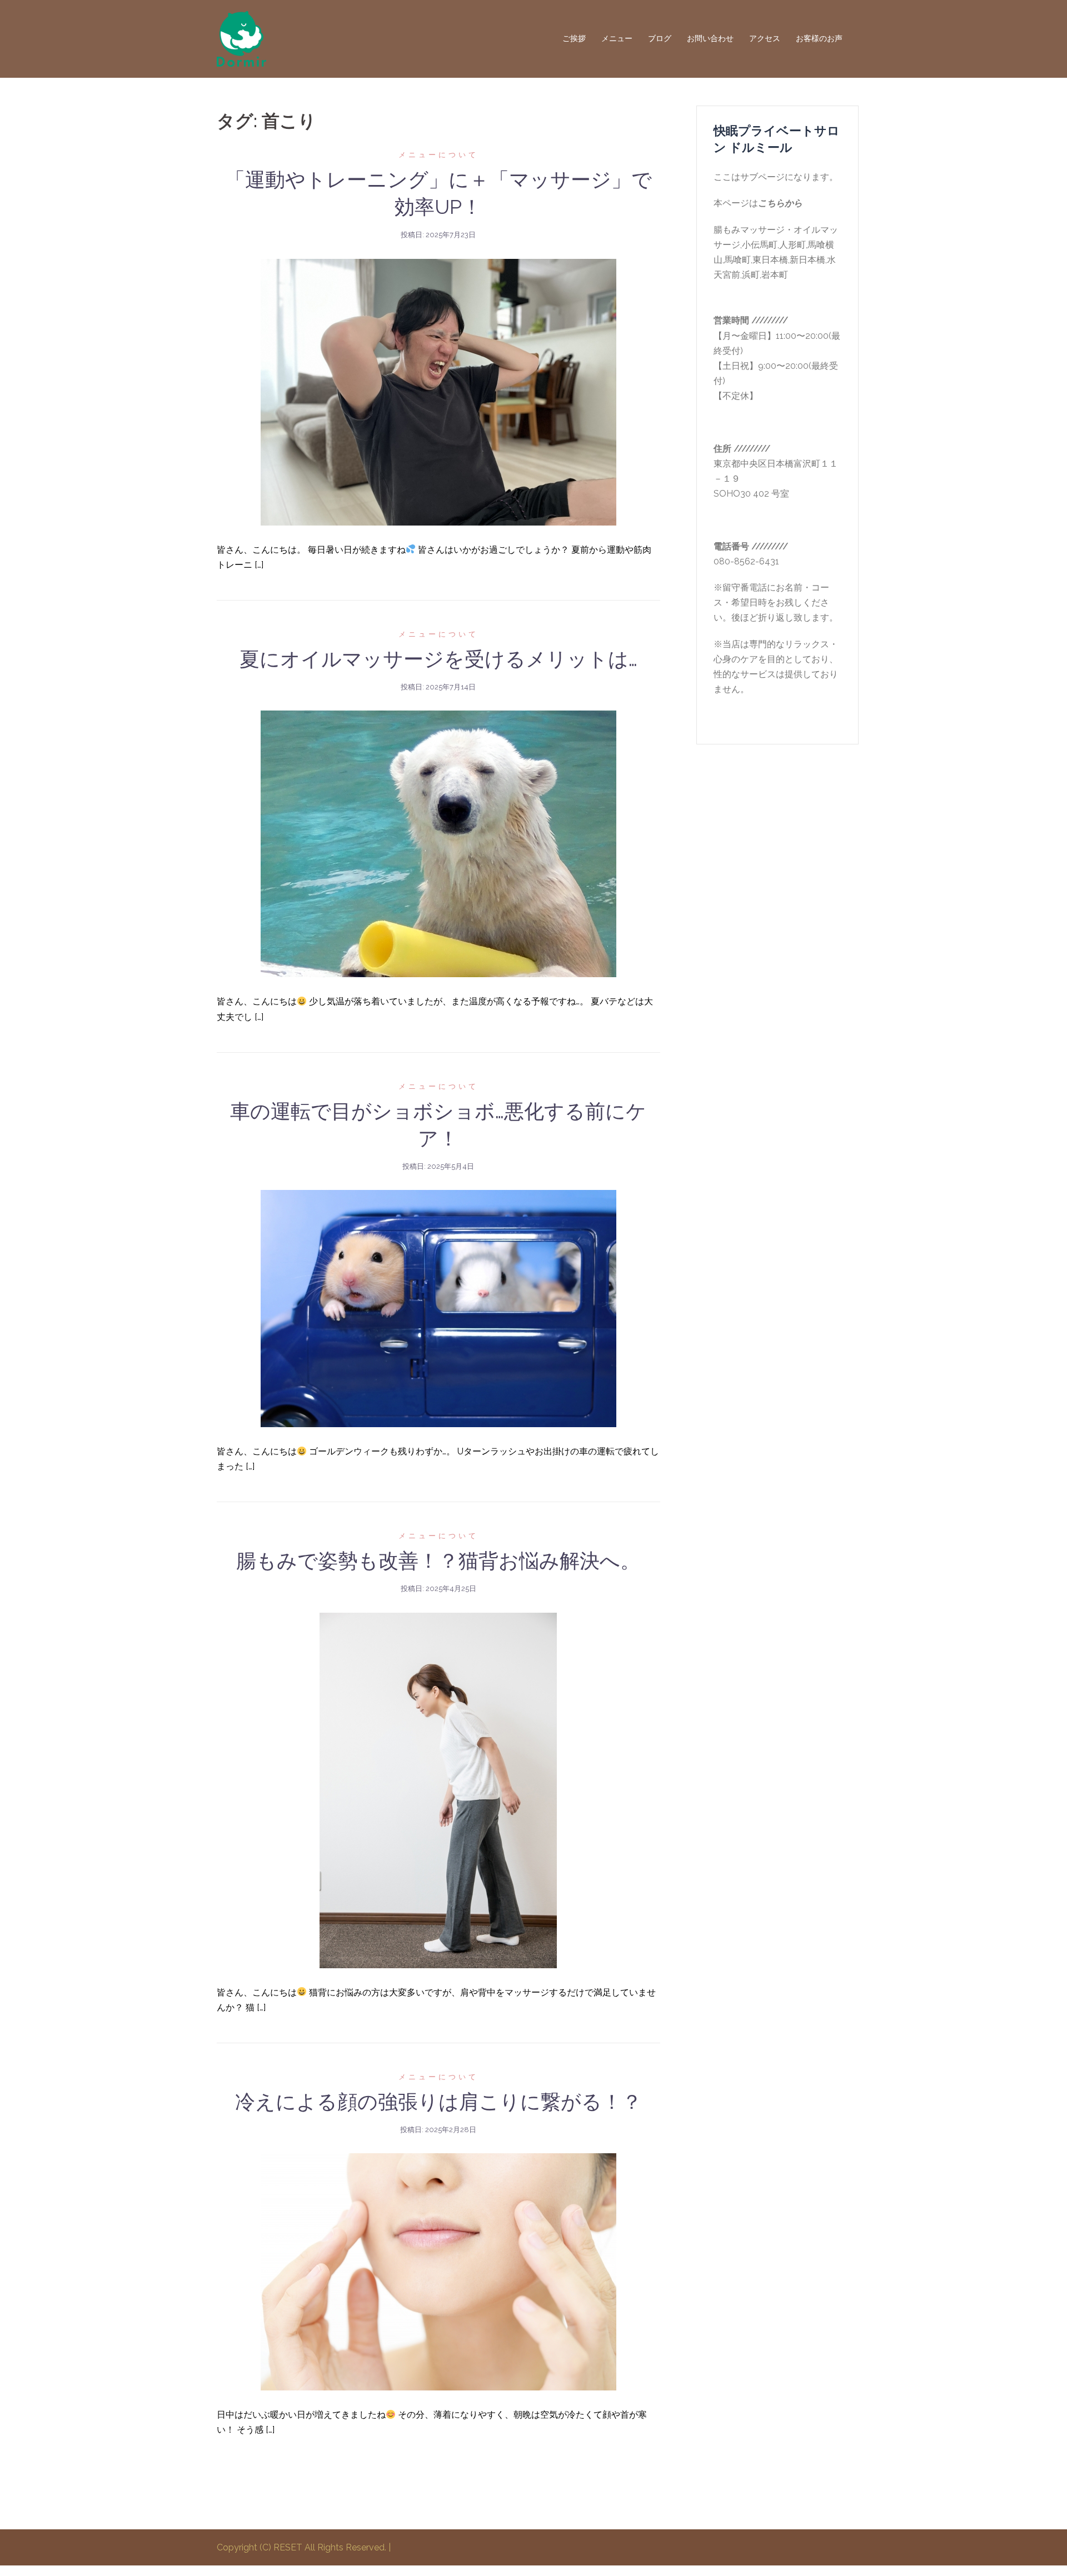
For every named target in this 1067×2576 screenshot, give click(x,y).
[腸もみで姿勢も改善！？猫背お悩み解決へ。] (438, 1790)
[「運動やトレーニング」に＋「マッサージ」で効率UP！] (438, 391)
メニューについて (438, 155)
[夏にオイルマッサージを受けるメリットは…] (438, 843)
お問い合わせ (710, 38)
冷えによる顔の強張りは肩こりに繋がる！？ (438, 2102)
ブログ (660, 38)
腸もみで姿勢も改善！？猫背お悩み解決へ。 (438, 1560)
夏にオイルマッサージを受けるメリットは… (438, 659)
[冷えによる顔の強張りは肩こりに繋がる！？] (438, 2271)
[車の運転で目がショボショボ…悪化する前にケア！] (438, 1308)
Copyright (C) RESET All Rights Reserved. (303, 2547)
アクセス (765, 38)
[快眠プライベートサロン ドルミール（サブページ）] (241, 38)
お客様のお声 (819, 38)
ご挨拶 (574, 38)
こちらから (780, 203)
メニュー (617, 38)
